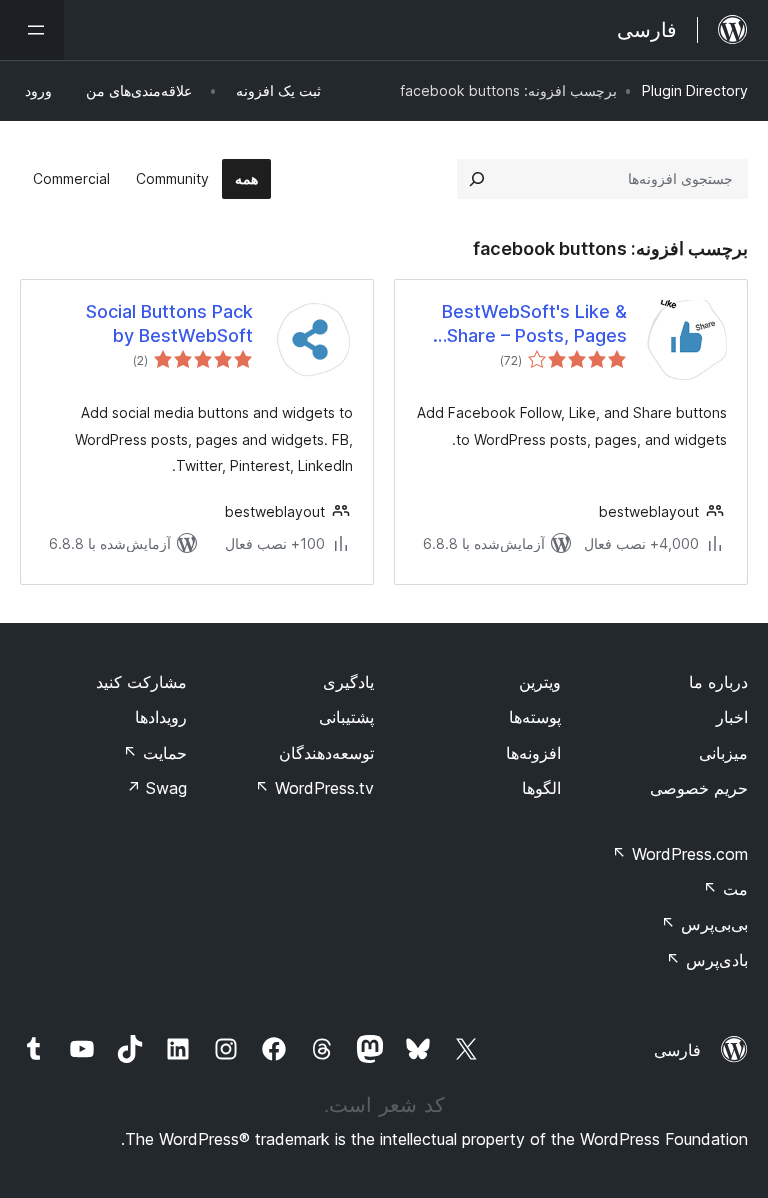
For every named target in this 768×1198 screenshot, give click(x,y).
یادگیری (348, 682)
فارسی (677, 1050)
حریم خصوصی (699, 788)
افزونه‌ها (533, 753)
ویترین (540, 682)
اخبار (732, 717)
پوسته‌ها (535, 717)
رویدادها (161, 717)
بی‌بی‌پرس (704, 924)
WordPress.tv (314, 788)
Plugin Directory (695, 90)
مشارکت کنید (141, 682)
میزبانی (723, 753)
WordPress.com (680, 854)
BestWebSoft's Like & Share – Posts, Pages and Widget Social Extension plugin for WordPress (534, 324)
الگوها (541, 788)
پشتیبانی (346, 717)
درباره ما (718, 682)
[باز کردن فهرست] (32, 30)
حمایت (155, 753)
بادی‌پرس (707, 960)
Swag (156, 788)
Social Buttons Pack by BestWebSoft (169, 323)
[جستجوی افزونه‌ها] (477, 179)
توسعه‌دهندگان (326, 753)
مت (725, 889)
